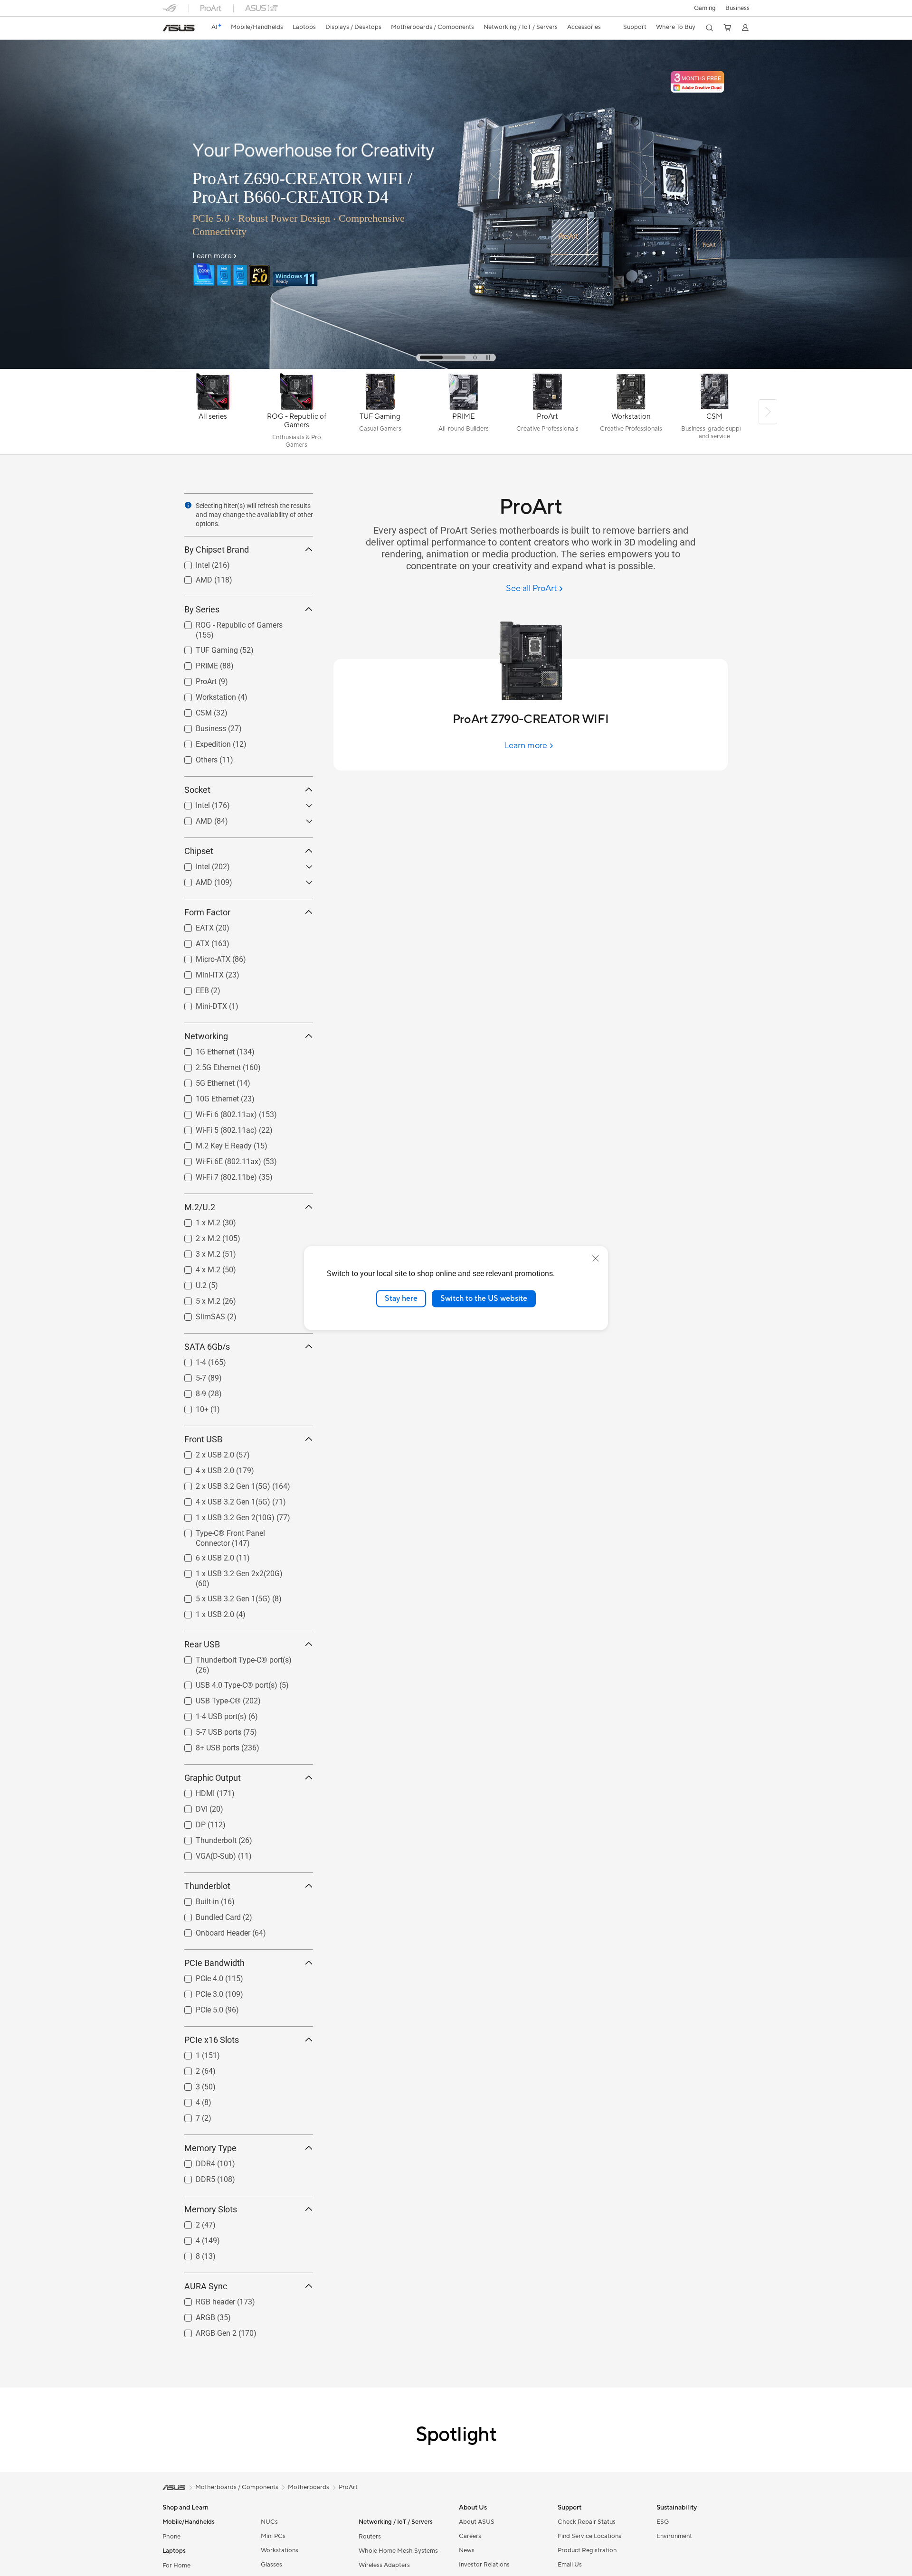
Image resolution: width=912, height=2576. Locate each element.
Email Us (570, 2565)
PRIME (195, 663)
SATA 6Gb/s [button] (207, 1347)
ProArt (195, 679)
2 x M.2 (197, 1236)
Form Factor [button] (207, 912)
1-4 (190, 1360)
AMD (193, 578)
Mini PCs (273, 2536)
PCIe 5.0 (198, 2007)
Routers (370, 2537)
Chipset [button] (199, 851)
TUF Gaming (205, 648)
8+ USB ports (206, 1745)
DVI (190, 1807)
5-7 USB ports (207, 1730)
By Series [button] (202, 609)
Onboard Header (212, 1931)
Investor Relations (484, 2565)
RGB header (204, 2299)
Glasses (271, 2565)
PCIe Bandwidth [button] (214, 1963)
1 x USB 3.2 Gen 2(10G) (224, 1515)
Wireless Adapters (384, 2565)
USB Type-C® (207, 1698)
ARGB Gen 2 (205, 2331)
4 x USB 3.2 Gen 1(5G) (222, 1500)
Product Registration (587, 2550)
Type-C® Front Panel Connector (237, 1531)
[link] (179, 28)
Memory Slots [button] (211, 2209)
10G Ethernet (206, 1096)
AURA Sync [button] (206, 2286)
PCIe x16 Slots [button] (212, 2040)
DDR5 (194, 2177)
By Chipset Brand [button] (217, 550)
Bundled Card (207, 1915)
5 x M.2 (197, 1299)
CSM (192, 710)
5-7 (190, 1376)
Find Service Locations (589, 2536)
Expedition (202, 742)
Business (737, 8)
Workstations (280, 2550)
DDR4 (194, 2161)
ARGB (194, 2315)
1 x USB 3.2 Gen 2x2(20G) (228, 1571)
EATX (193, 926)
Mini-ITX (198, 973)
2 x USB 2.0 (204, 1453)
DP (189, 1822)
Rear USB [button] (202, 1644)
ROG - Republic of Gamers (228, 623)
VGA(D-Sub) (204, 1854)
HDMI (194, 1791)
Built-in (196, 1899)
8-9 (190, 1391)
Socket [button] (197, 790)
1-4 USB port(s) (210, 1714)
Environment (674, 2536)
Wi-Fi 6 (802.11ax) (215, 1112)
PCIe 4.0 (198, 1976)
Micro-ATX (202, 957)
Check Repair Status (587, 2522)
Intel (191, 563)
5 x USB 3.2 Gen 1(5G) (222, 1596)
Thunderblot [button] (207, 1886)
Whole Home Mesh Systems (398, 2551)
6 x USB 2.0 (204, 1556)
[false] (321, 144)
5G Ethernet (204, 1081)
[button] (705, 8)
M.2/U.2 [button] (200, 1207)
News (467, 2550)
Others (195, 757)
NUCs (269, 2522)
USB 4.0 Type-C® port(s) (225, 1683)
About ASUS (477, 2522)
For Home (176, 2566)
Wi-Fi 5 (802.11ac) (215, 1128)
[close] (596, 1259)
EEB (191, 988)
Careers (470, 2536)
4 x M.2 (197, 1267)
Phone (171, 2537)
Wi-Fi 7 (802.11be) (215, 1175)
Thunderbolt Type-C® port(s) (232, 1658)
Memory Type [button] (210, 2148)
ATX (191, 941)
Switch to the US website (484, 1298)
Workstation (204, 695)
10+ (191, 1407)
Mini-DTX (200, 1004)
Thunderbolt (205, 1838)
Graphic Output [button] (213, 1778)
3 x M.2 (197, 1252)
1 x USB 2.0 (204, 1612)
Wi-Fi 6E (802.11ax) (217, 1159)
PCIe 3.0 (198, 1992)
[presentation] (188, 505)
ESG (663, 2522)
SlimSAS (199, 1314)
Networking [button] (206, 1036)
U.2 (190, 1283)
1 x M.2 (197, 1220)
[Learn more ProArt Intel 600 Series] (456, 367)
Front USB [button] (203, 1439)
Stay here (401, 1298)
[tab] (443, 357)
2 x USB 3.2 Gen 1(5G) (222, 1484)
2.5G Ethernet (207, 1065)
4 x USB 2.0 (204, 1468)
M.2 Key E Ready (212, 1143)
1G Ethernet (204, 1049)
